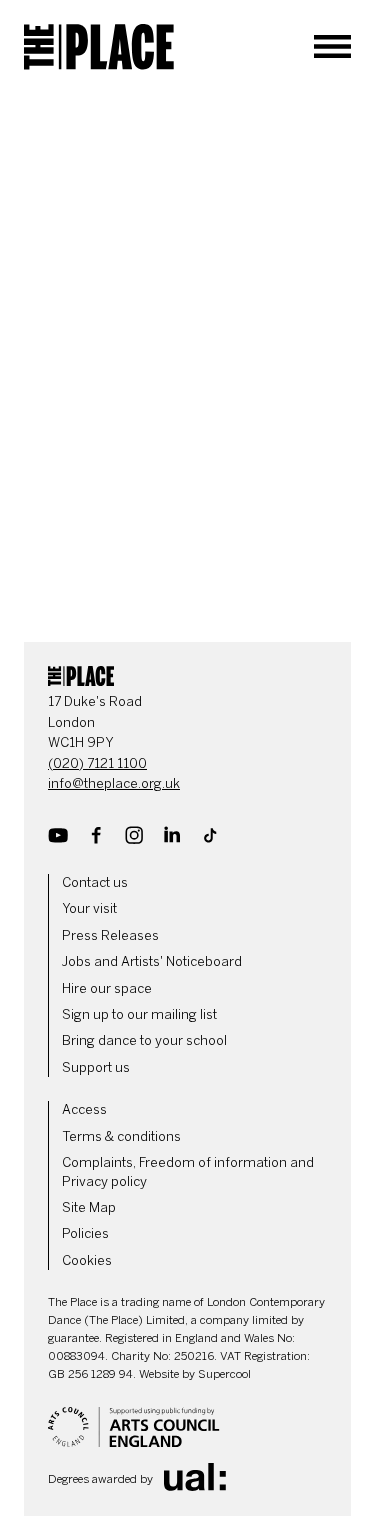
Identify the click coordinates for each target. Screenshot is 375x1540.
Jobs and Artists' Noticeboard (152, 961)
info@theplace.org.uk (114, 783)
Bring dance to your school (144, 1040)
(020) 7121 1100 (97, 763)
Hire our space (107, 988)
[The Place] (99, 47)
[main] (187, 356)
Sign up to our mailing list (139, 1014)
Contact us (95, 882)
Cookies (87, 1260)
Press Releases (110, 935)
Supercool (224, 1374)
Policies (85, 1233)
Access (84, 1109)
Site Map (89, 1207)
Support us (96, 1067)
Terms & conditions (121, 1136)
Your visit (89, 908)
